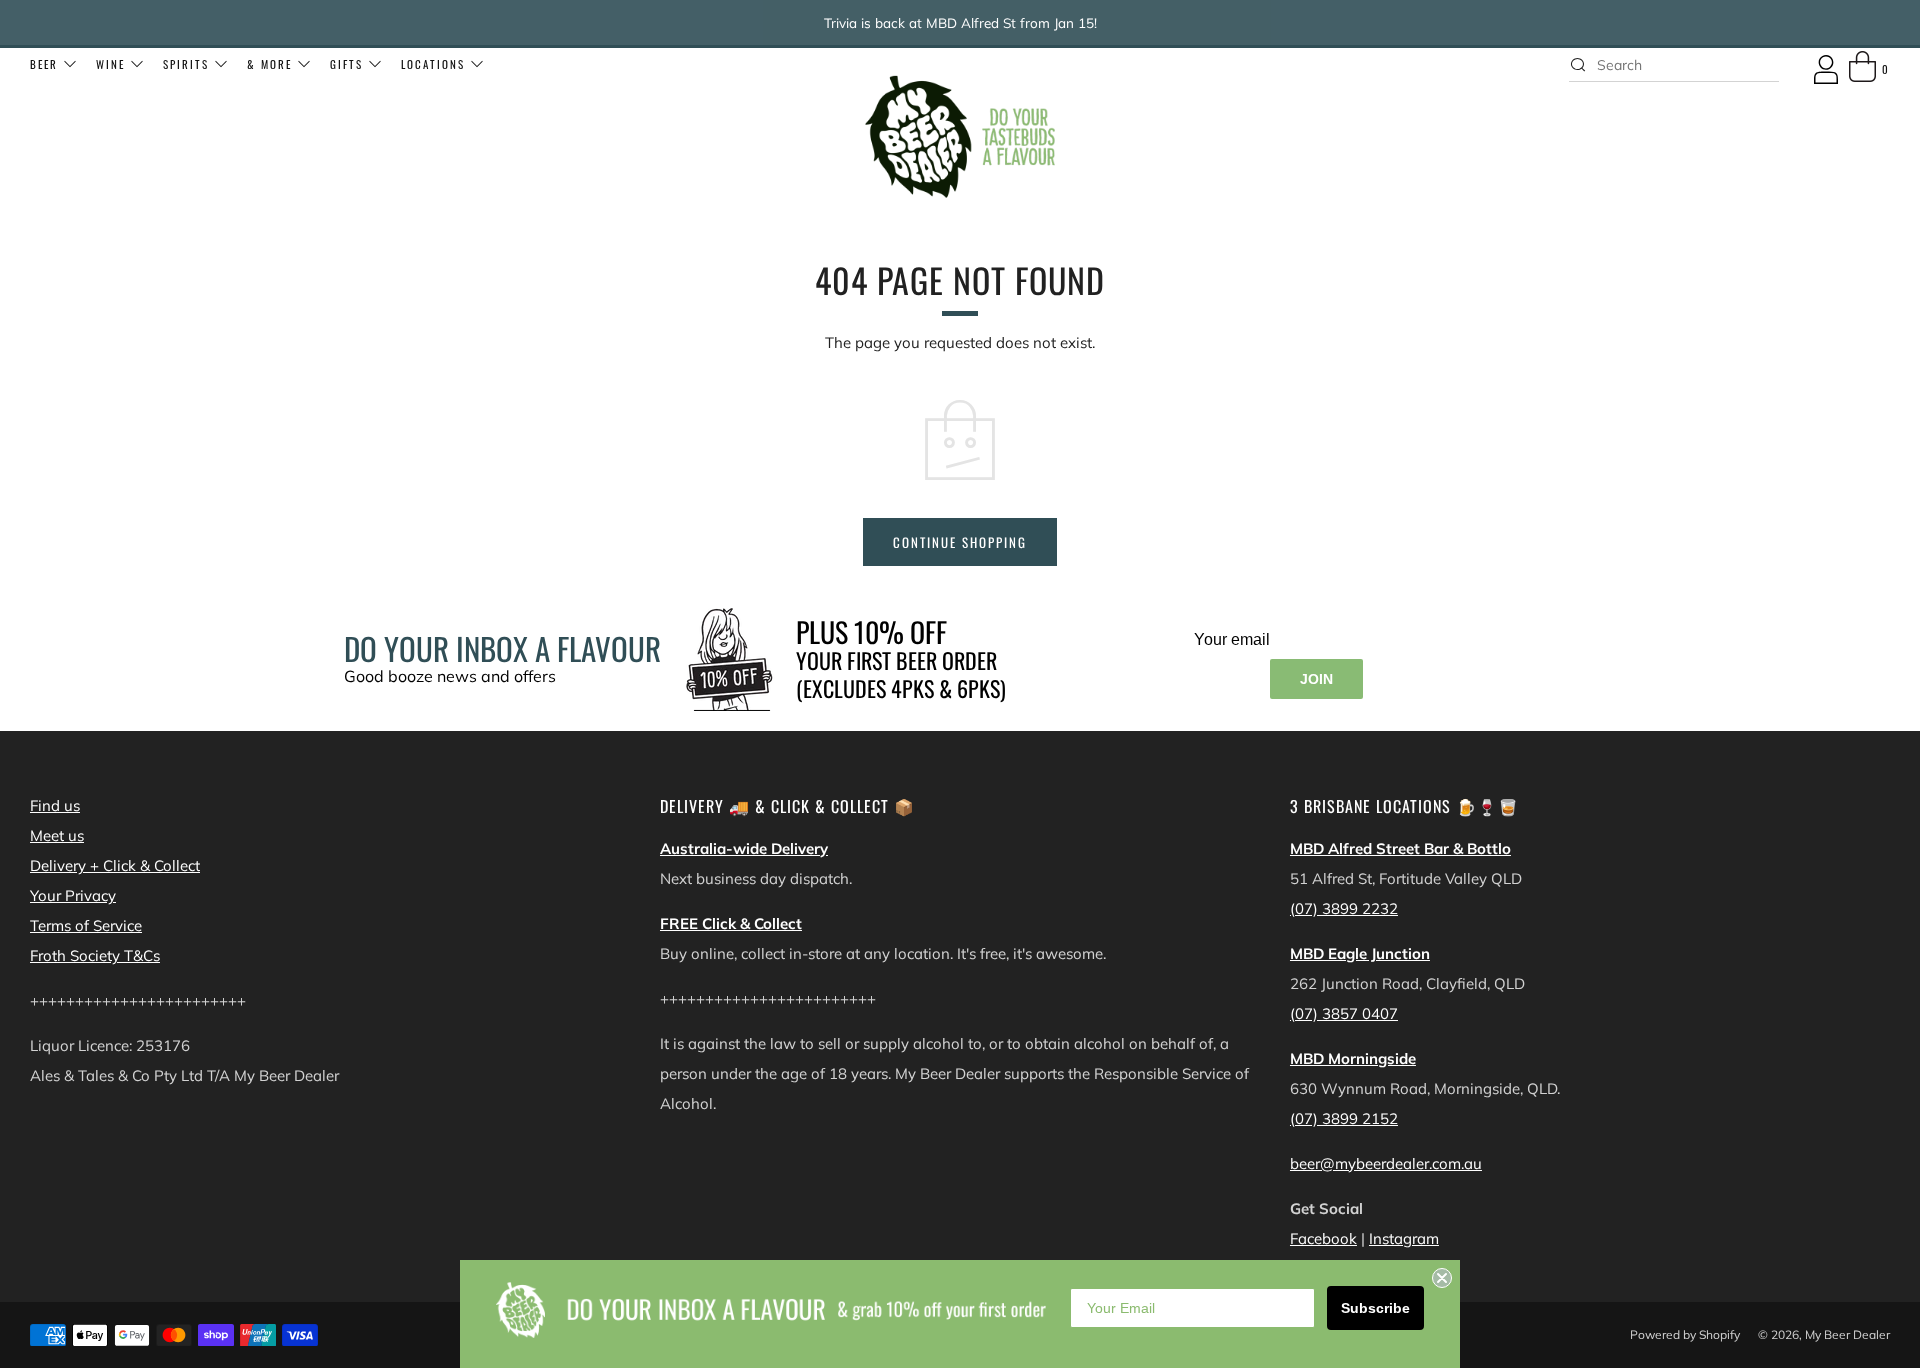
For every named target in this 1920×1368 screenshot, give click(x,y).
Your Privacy (73, 895)
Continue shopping (960, 542)
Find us (55, 805)
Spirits (186, 64)
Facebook (1323, 1238)
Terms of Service (86, 925)
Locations (433, 64)
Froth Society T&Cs (95, 955)
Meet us (57, 835)
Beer (44, 64)
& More (269, 64)
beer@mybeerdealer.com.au (1386, 1163)
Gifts (346, 64)
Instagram (1404, 1238)
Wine (110, 64)
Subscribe (1375, 1308)
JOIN (1316, 679)
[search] (1674, 65)
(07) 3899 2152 (1344, 1118)
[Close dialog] (1442, 1278)
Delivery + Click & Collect (115, 865)
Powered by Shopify (1685, 1334)
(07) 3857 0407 (1344, 1013)
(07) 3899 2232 (1344, 908)
